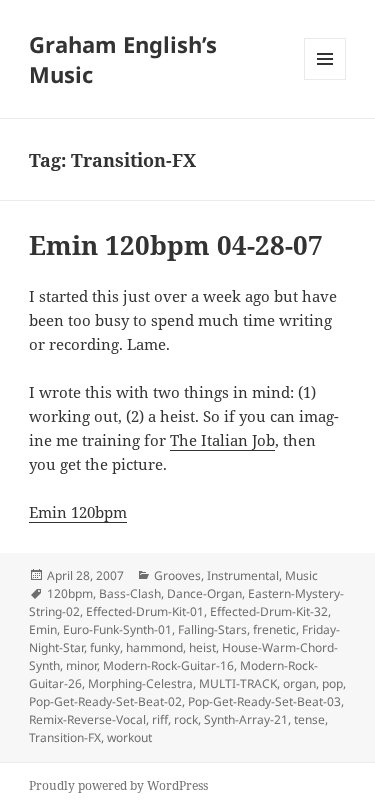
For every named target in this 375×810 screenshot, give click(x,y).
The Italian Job (222, 440)
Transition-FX (65, 737)
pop (332, 683)
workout (129, 737)
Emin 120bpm (78, 512)
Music (301, 575)
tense (309, 719)
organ (299, 683)
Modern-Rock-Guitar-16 (168, 665)
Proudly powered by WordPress (118, 785)
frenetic (274, 629)
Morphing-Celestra (140, 683)
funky (105, 647)
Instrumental (243, 575)
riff (160, 719)
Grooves (177, 575)
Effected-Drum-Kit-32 (269, 611)
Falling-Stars (212, 629)
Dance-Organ (204, 593)
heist (202, 647)
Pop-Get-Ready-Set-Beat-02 (105, 701)
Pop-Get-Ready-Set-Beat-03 (264, 701)
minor (81, 665)
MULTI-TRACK (238, 683)
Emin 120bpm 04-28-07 (176, 245)
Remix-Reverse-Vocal (87, 719)
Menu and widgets (325, 79)
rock (186, 719)
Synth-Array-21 (246, 719)
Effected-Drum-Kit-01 (145, 611)
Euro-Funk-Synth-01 (117, 629)
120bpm (70, 593)
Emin (43, 629)
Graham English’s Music (123, 59)
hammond (154, 647)
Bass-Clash (130, 593)
